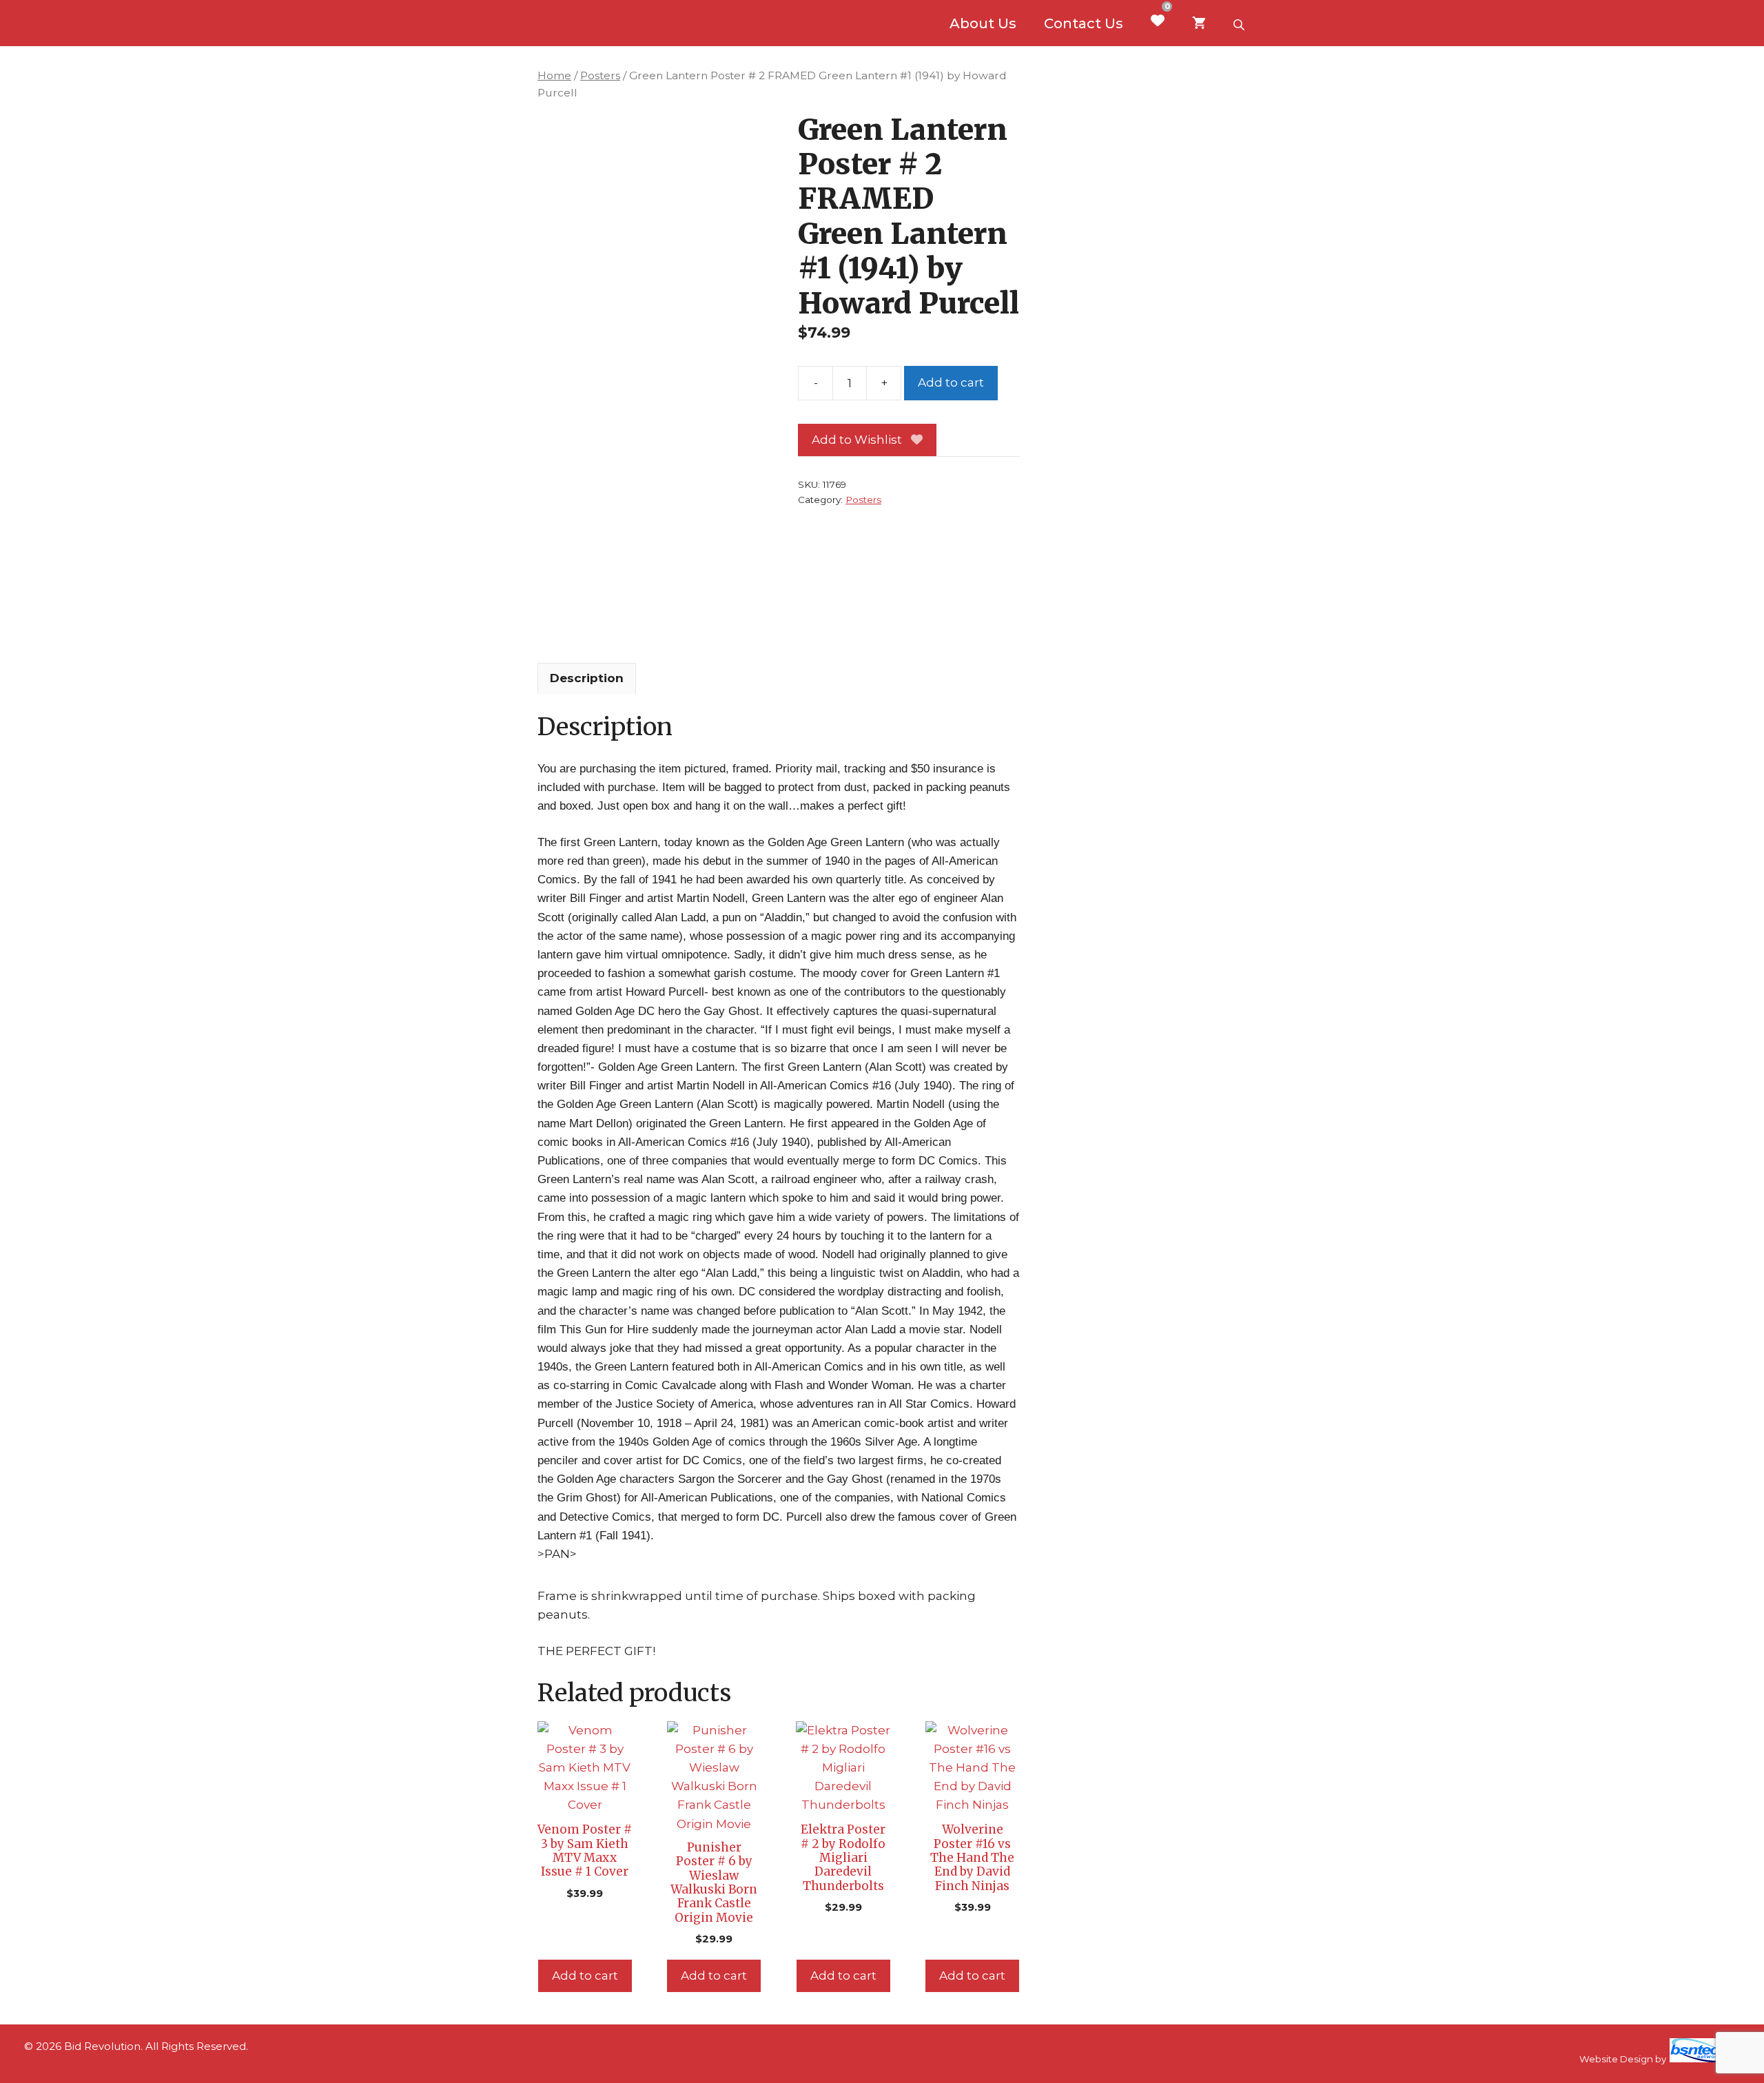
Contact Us (1084, 23)
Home (554, 75)
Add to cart (951, 382)
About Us (983, 23)
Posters (600, 75)
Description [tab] (587, 678)
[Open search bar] (1240, 23)
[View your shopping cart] (1199, 23)
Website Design (1616, 2059)
